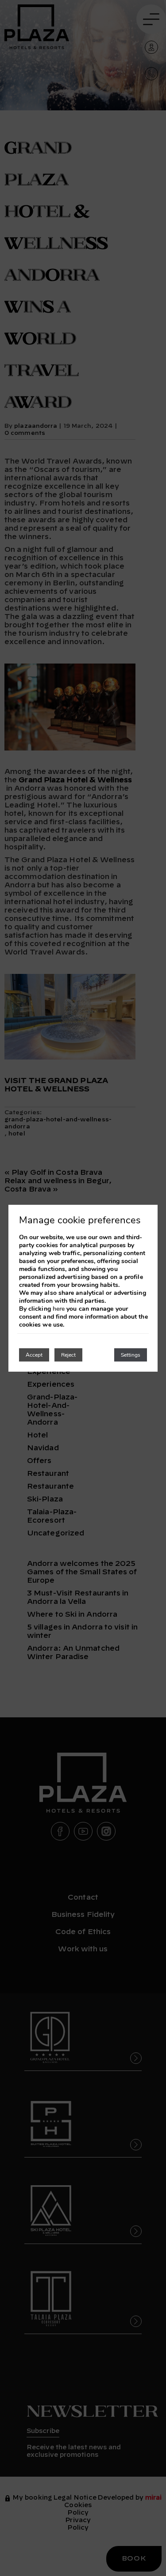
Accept (34, 1355)
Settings (131, 1355)
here (59, 1309)
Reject (68, 1355)
